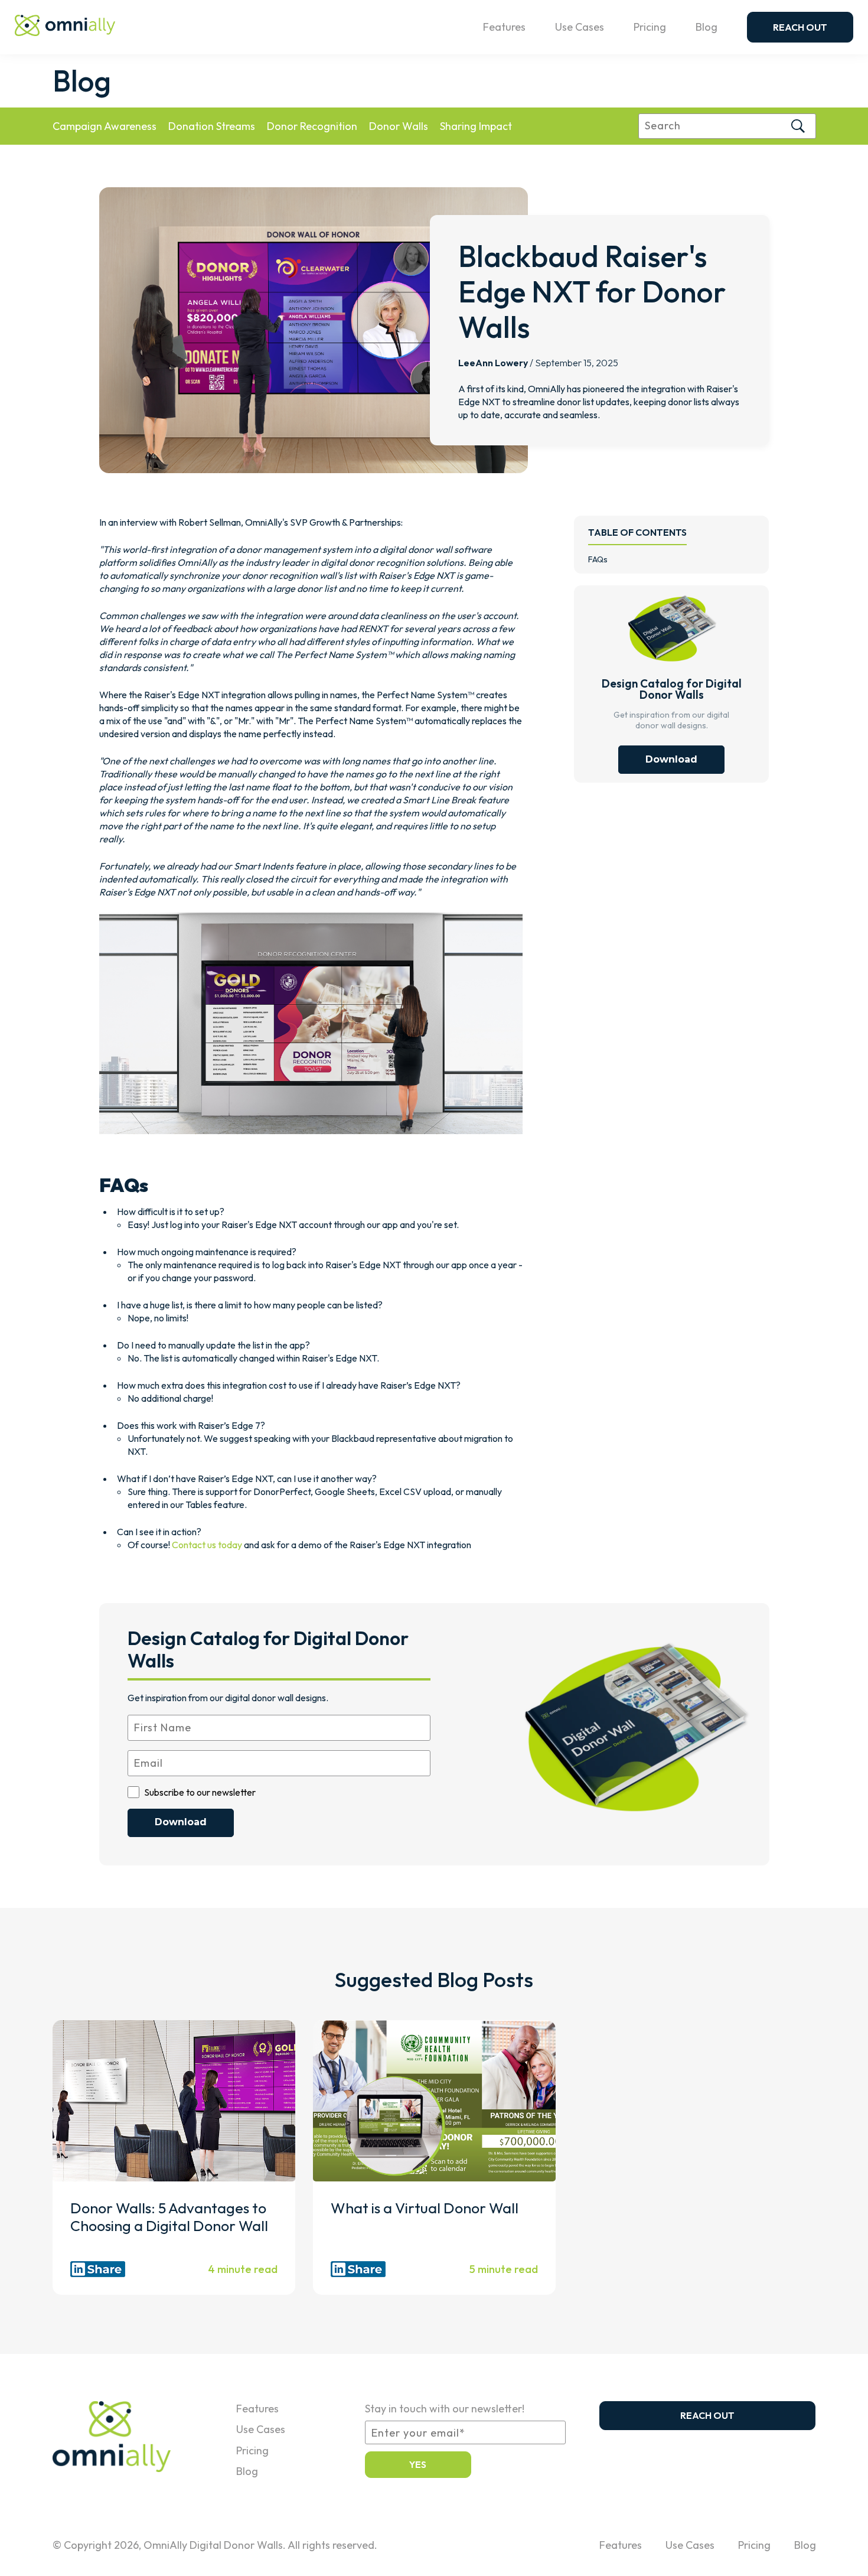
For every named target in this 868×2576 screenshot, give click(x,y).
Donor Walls (399, 126)
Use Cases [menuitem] (261, 2429)
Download (671, 759)
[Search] (798, 126)
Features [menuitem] (257, 2409)
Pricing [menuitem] (252, 2450)
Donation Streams (212, 126)
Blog (707, 27)
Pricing (650, 27)
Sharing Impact (476, 126)
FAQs (598, 559)
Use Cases (580, 27)
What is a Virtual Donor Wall (425, 2208)
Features (504, 27)
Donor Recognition (312, 126)
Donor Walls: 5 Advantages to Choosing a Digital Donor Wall (174, 2217)
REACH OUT (800, 27)
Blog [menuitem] (247, 2471)
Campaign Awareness (105, 126)
